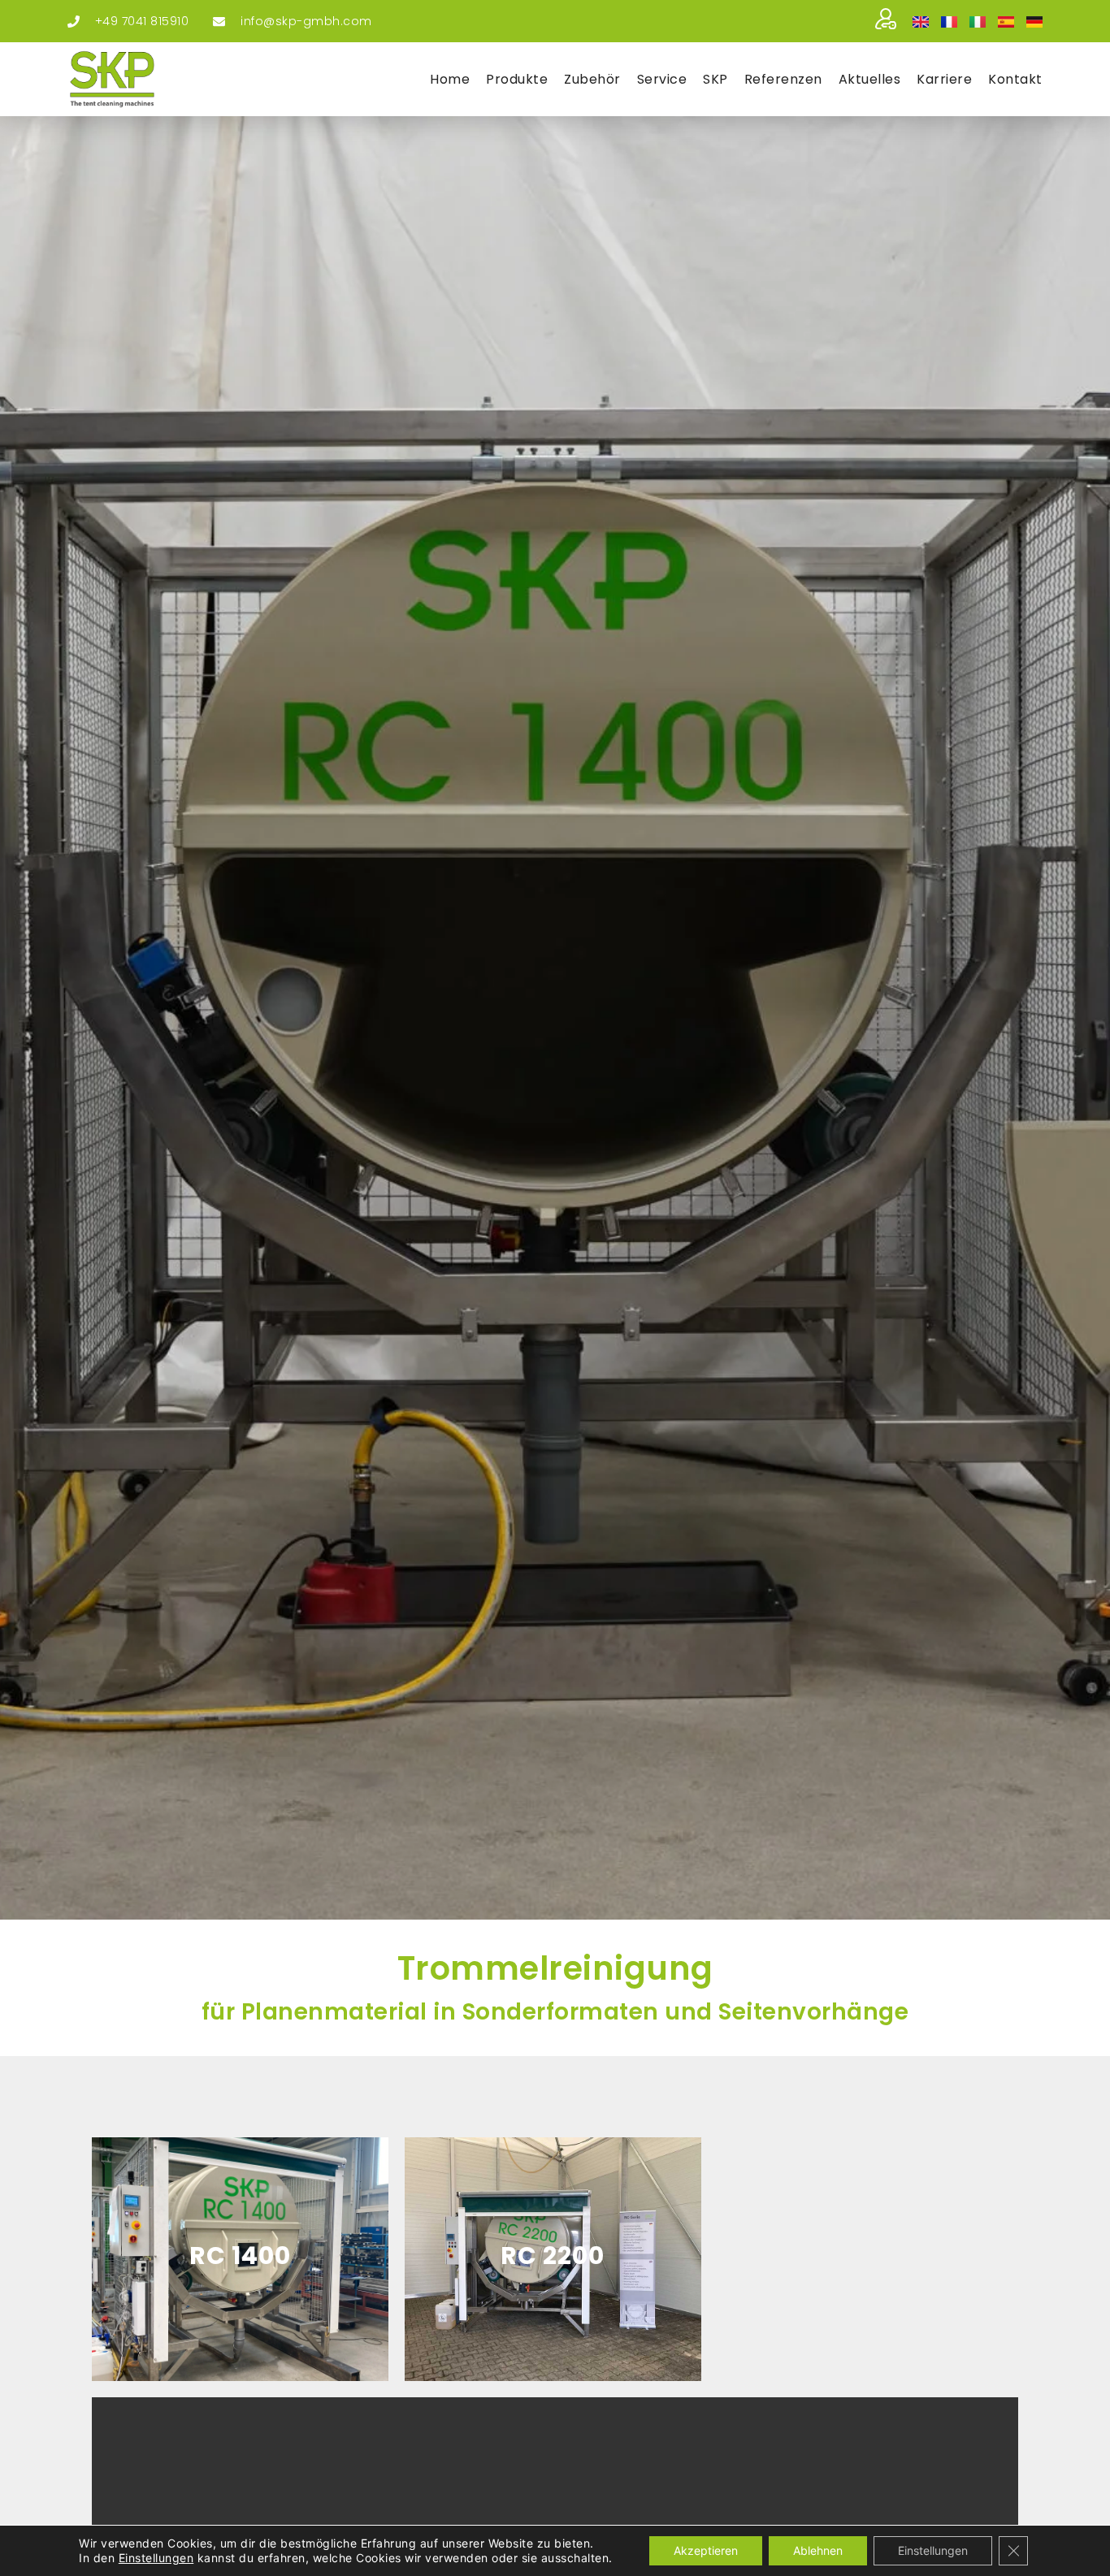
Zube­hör (592, 79)
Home (450, 79)
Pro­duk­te (517, 79)
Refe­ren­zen (783, 79)
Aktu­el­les (870, 79)
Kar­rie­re (944, 79)
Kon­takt (1015, 79)
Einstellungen (156, 2558)
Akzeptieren (706, 2550)
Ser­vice (662, 79)
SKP (715, 79)
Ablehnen (818, 2550)
